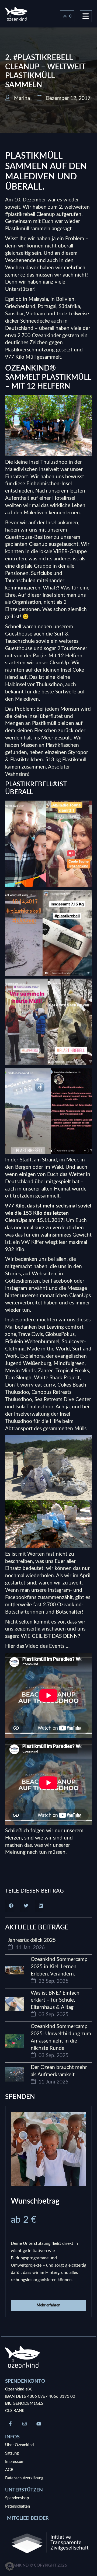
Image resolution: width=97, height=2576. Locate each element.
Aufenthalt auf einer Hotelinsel (40, 498)
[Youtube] (39, 2424)
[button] (11, 1906)
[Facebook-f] (10, 2424)
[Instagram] (25, 2424)
